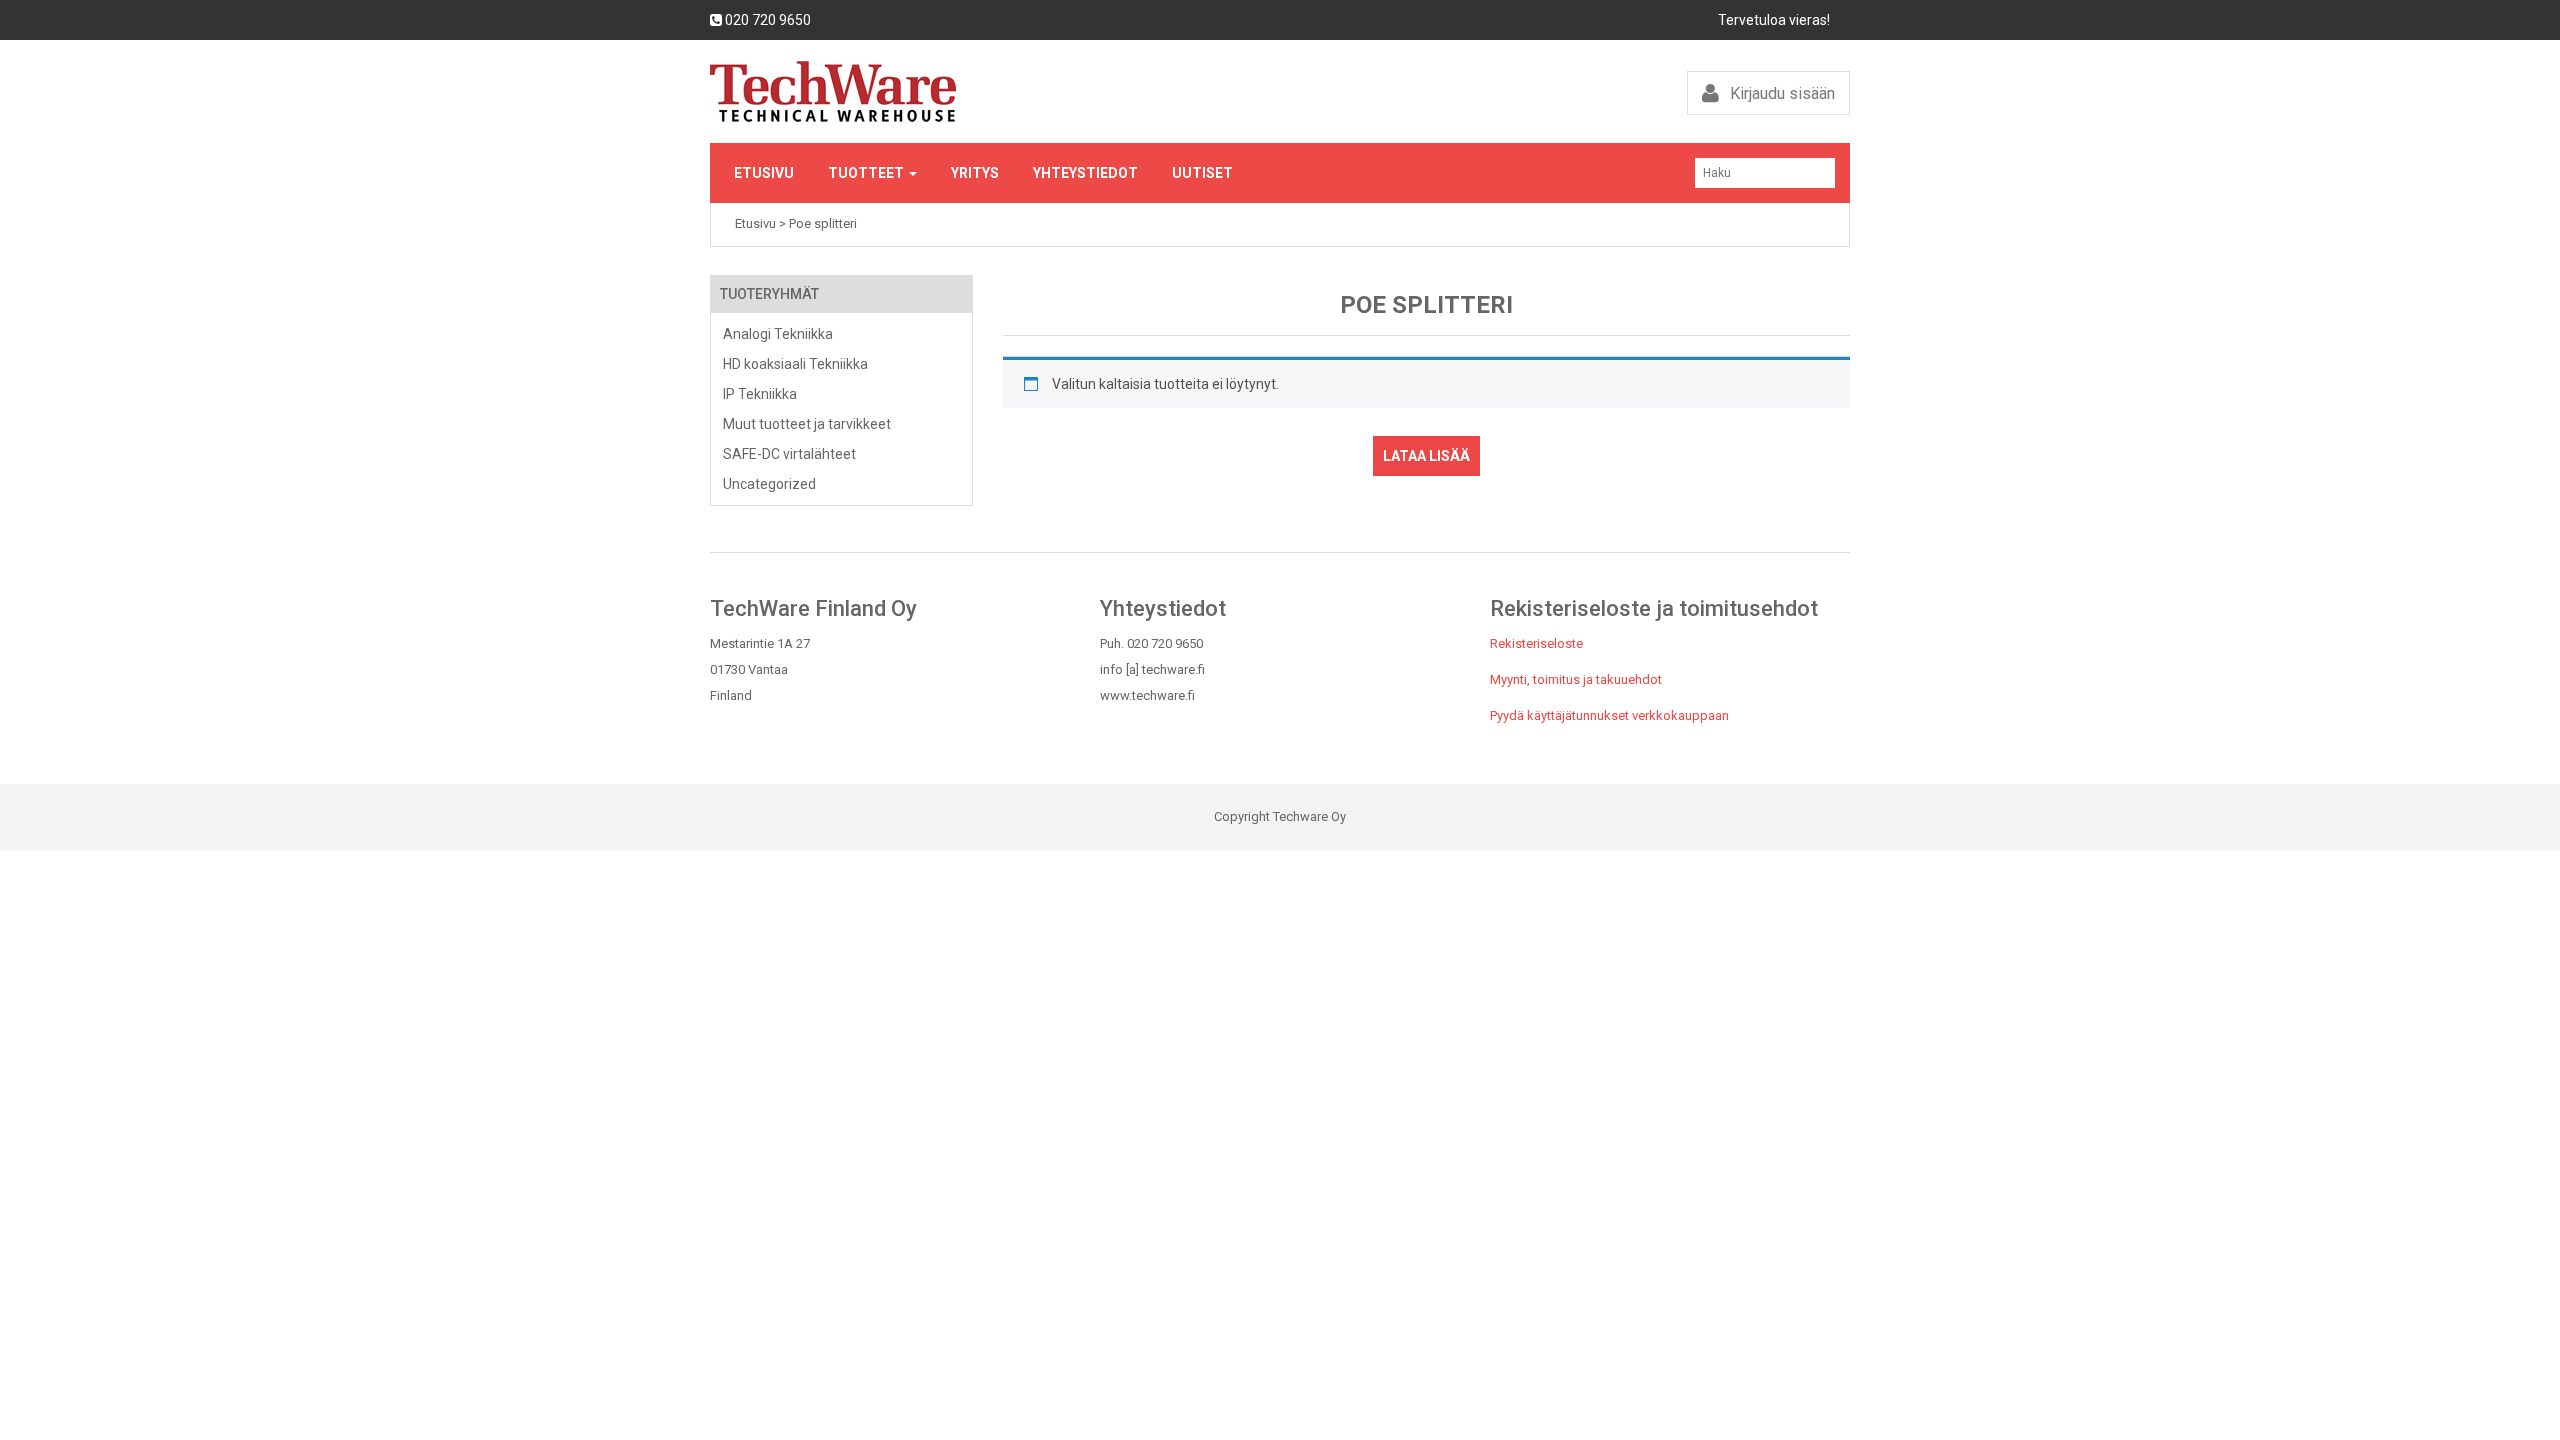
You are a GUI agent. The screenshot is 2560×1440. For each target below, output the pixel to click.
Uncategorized (769, 484)
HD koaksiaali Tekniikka (795, 364)
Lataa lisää (1426, 456)
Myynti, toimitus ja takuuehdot (1576, 679)
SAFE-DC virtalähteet (789, 454)
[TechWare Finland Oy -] (987, 91)
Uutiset (1202, 173)
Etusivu (764, 173)
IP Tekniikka (760, 394)
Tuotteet (867, 173)
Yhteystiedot (1085, 173)
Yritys (975, 173)
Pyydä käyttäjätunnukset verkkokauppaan (1609, 715)
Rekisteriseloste (1536, 643)
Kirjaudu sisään (1780, 93)
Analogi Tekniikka (778, 334)
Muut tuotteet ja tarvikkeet (807, 424)
